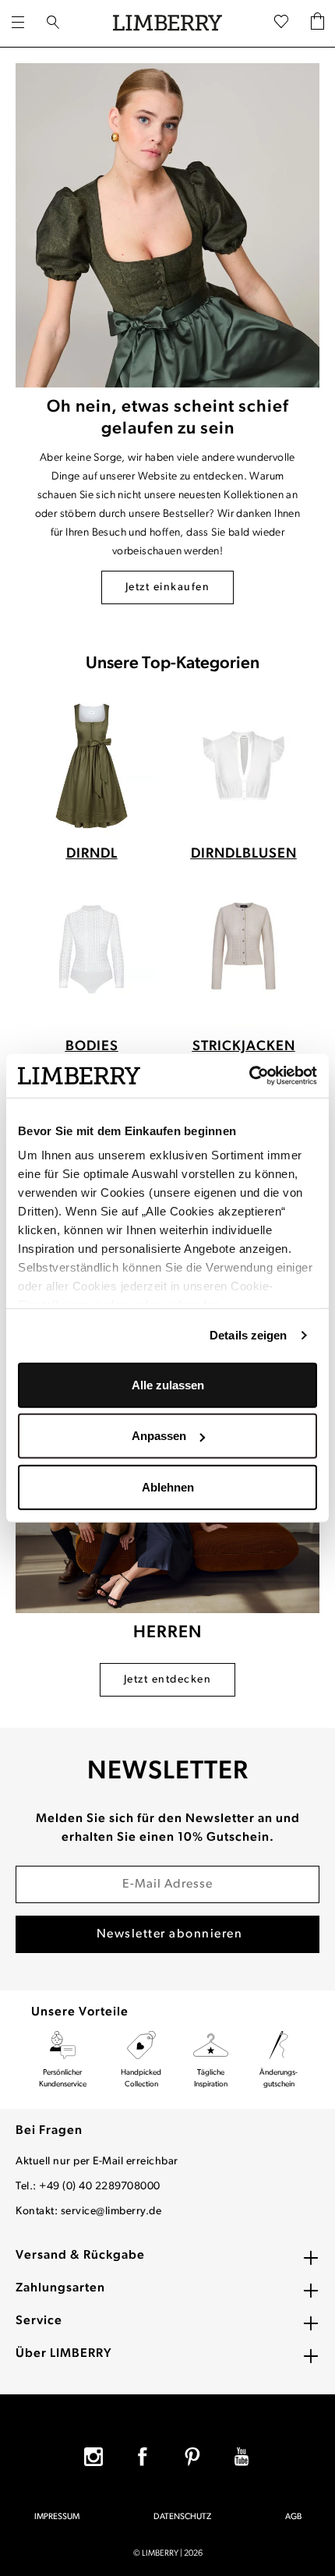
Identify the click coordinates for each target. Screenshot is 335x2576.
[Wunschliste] (281, 23)
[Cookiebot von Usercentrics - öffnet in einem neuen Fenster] (249, 1076)
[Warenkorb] (317, 24)
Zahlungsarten (60, 2288)
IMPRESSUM (57, 2517)
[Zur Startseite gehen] (167, 23)
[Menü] (18, 23)
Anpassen (159, 1436)
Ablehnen (168, 1486)
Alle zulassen (168, 1384)
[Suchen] (53, 23)
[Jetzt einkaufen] (167, 225)
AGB (293, 2517)
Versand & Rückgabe (80, 2256)
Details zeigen (248, 1335)
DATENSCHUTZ (182, 2517)
